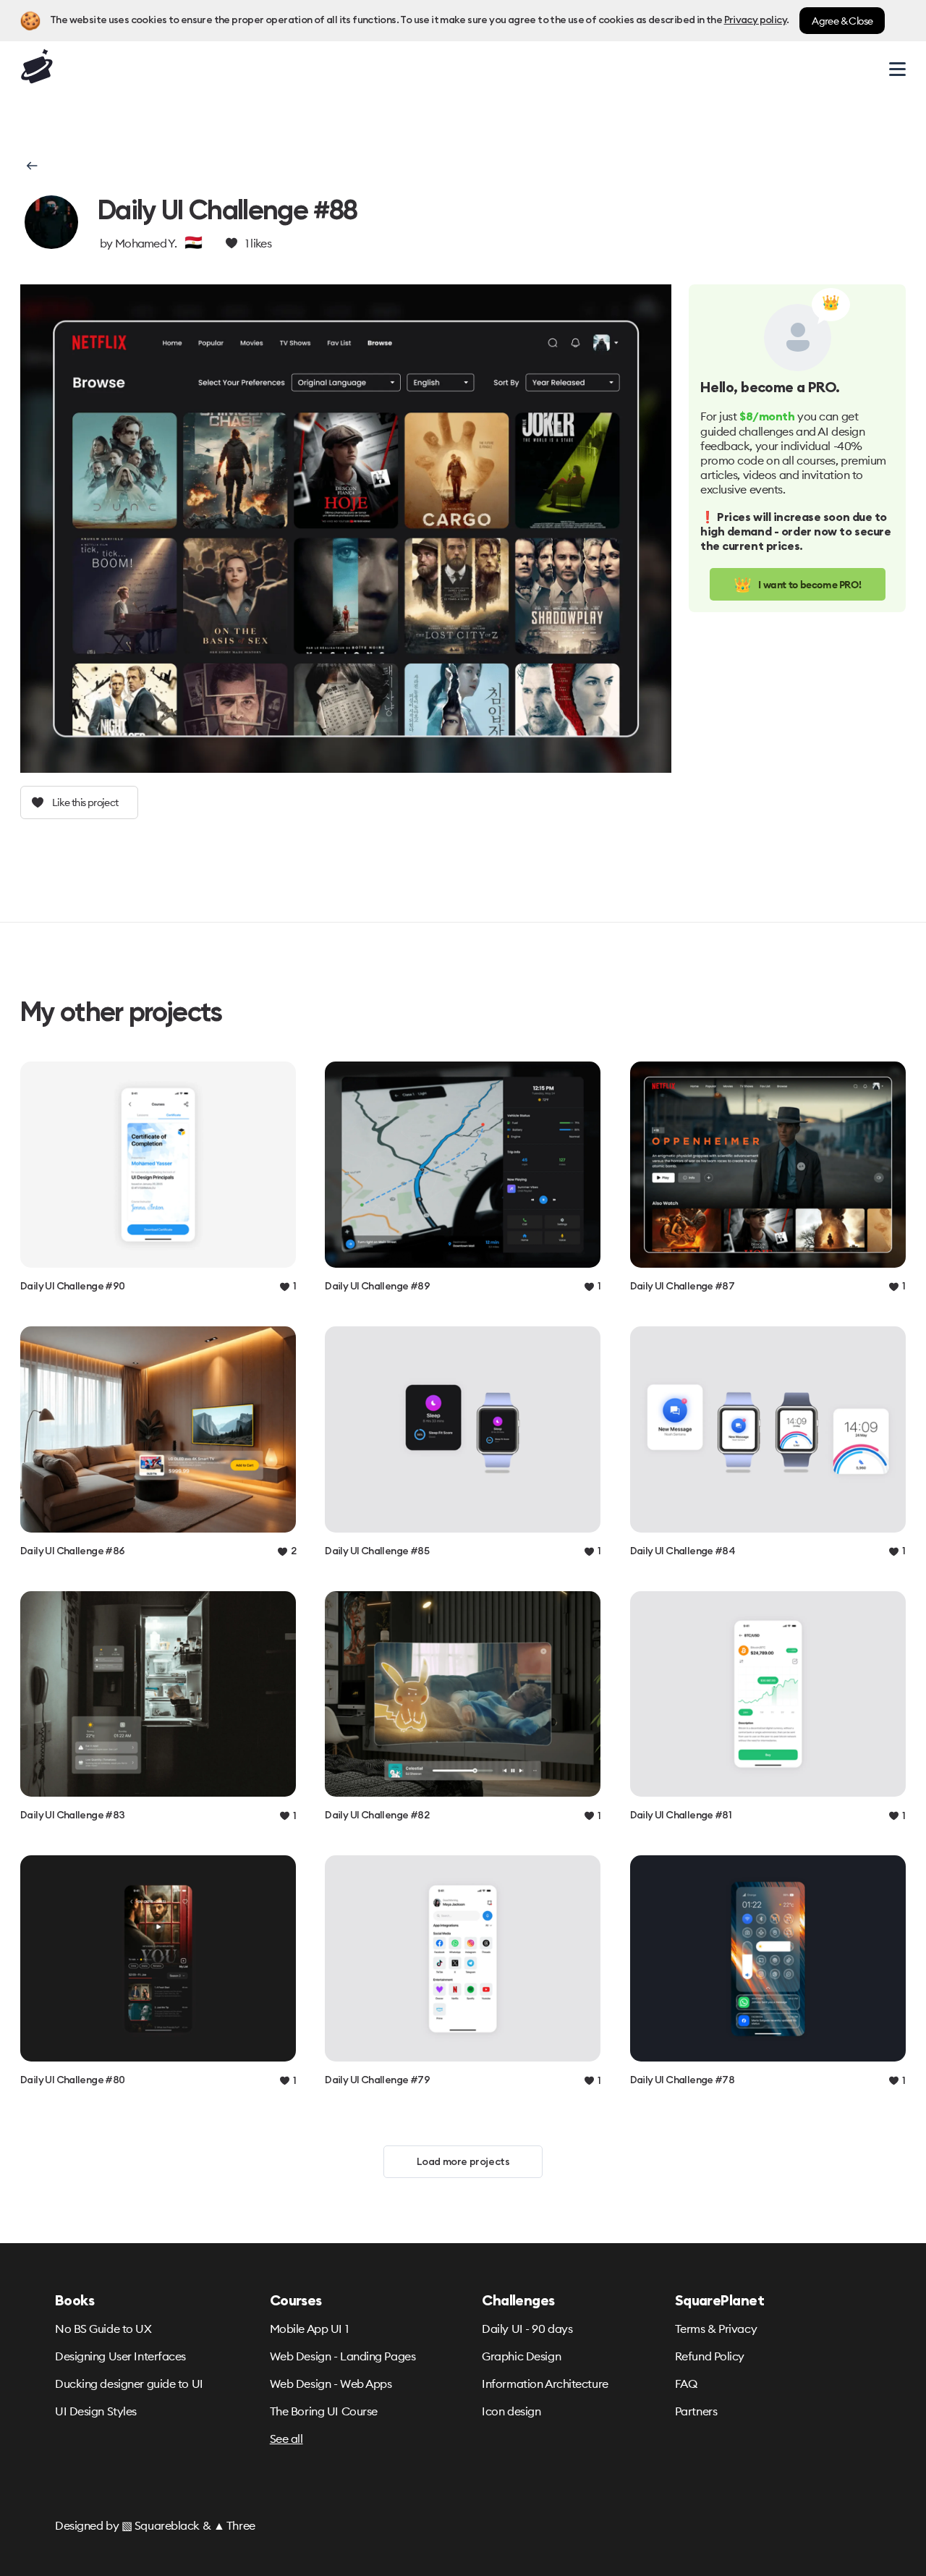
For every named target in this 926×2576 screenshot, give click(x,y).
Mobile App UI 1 (309, 2329)
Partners (696, 2411)
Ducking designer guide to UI (129, 2384)
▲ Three (234, 2525)
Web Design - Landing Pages (343, 2356)
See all (286, 2439)
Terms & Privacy (716, 2329)
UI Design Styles (96, 2411)
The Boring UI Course (324, 2411)
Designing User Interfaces (120, 2356)
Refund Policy (710, 2356)
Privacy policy (755, 20)
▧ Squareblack (161, 2525)
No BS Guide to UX (103, 2329)
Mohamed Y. (146, 243)
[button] (31, 166)
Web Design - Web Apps (331, 2384)
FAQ (686, 2384)
